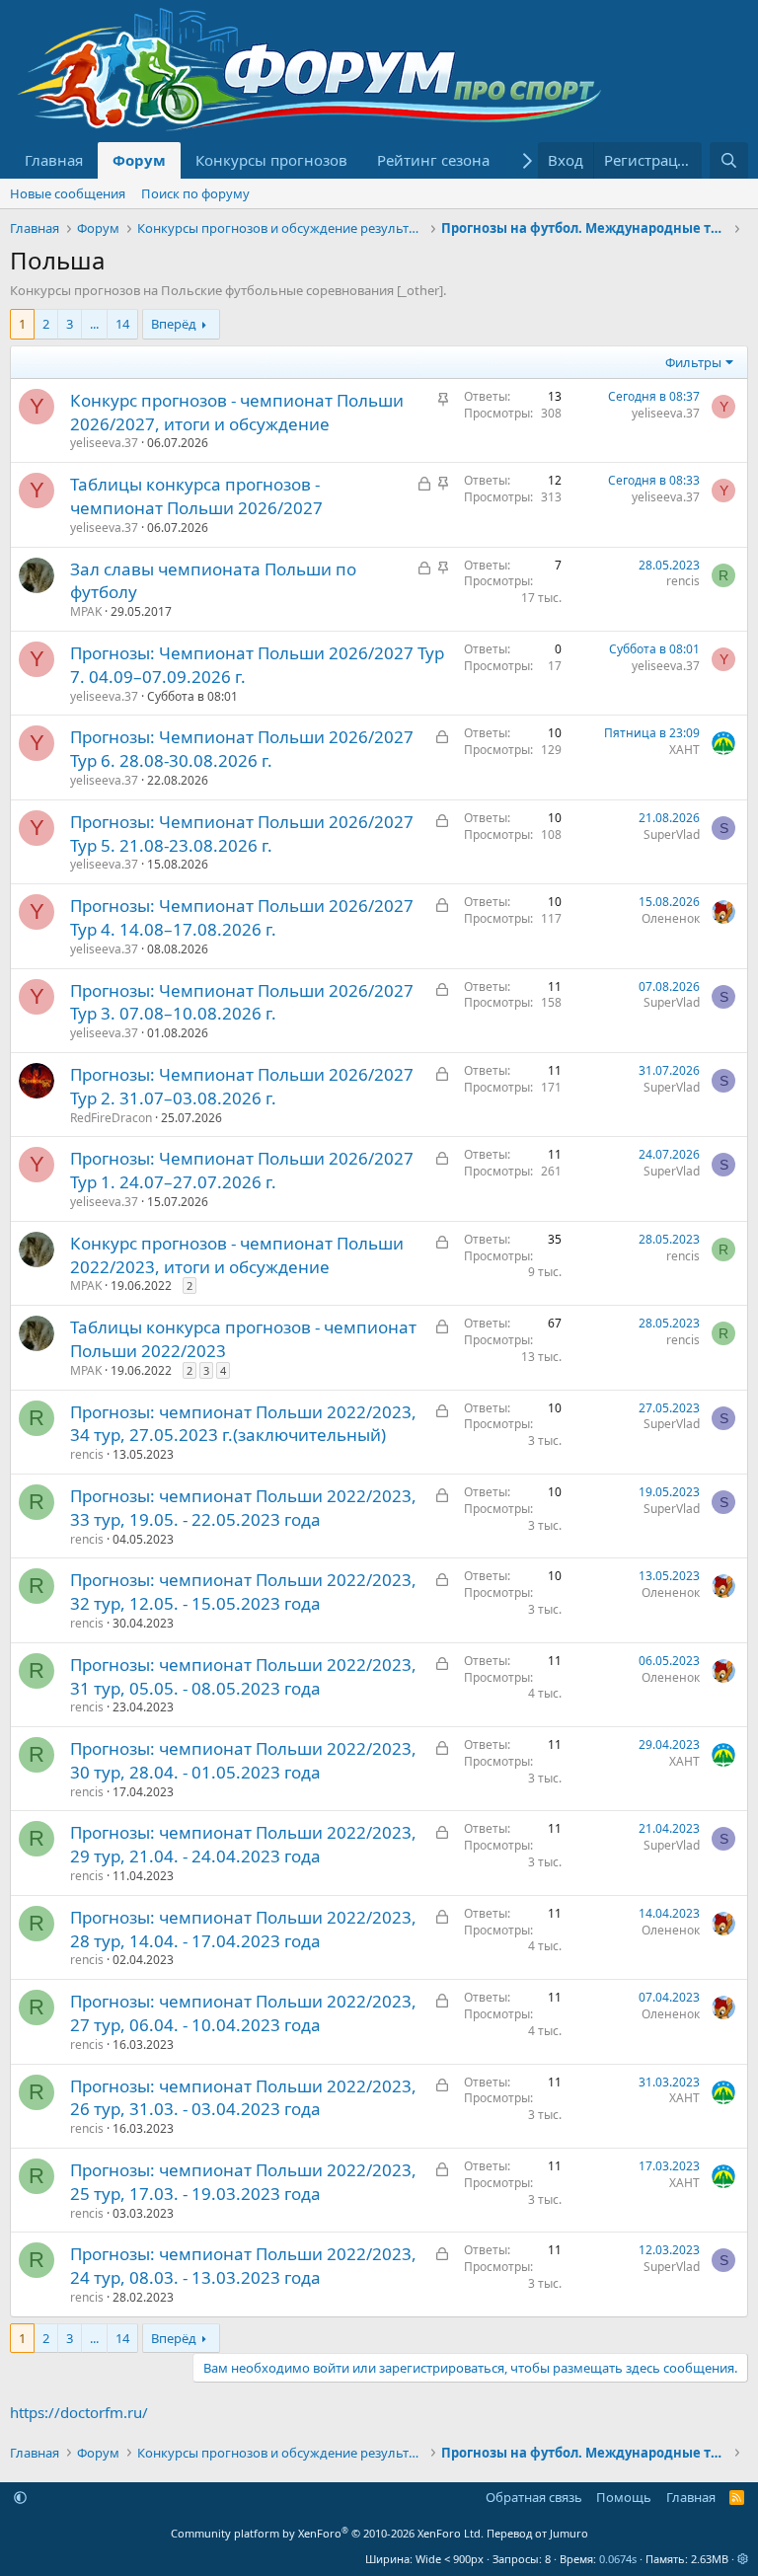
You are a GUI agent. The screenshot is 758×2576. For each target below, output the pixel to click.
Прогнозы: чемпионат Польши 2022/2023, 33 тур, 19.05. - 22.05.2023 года (243, 1508)
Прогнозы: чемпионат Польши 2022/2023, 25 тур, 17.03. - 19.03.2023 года (243, 2182)
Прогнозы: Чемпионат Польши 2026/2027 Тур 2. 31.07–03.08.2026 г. (242, 1086)
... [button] (94, 324)
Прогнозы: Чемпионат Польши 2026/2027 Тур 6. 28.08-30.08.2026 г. (242, 749)
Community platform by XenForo (327, 2533)
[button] (20, 2497)
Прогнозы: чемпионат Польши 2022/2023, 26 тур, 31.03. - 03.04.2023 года (243, 2098)
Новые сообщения (68, 193)
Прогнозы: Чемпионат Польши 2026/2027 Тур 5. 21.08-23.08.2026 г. (242, 833)
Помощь (624, 2497)
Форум (139, 160)
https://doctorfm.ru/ (79, 2412)
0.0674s (618, 2559)
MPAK (86, 611)
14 (122, 324)
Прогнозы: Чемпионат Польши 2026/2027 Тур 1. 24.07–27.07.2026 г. (242, 1170)
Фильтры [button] (693, 362)
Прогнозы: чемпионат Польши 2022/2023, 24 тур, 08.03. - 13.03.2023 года (243, 2266)
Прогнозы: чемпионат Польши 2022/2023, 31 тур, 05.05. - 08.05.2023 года (243, 1676)
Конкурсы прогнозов (271, 160)
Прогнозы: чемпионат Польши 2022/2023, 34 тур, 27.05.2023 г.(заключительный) (243, 1424)
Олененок (671, 918)
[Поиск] (729, 160)
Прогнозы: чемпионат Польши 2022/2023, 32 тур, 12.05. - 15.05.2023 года (243, 1591)
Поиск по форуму (195, 193)
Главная (54, 160)
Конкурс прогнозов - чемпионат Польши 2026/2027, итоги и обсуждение (237, 412)
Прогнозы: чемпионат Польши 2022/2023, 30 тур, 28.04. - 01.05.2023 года (243, 1760)
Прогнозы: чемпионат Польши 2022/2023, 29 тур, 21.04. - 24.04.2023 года (243, 1844)
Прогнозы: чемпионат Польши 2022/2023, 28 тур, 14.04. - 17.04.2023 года (243, 1929)
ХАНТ (684, 750)
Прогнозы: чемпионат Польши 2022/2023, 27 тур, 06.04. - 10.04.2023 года (243, 2013)
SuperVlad (672, 834)
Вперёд (174, 324)
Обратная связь (534, 2497)
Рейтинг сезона (433, 160)
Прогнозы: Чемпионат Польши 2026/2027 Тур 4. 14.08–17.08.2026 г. (242, 917)
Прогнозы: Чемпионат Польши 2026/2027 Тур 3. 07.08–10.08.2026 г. (242, 1002)
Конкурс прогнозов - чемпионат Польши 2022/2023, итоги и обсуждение (237, 1255)
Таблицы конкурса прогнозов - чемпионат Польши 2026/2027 (196, 496)
